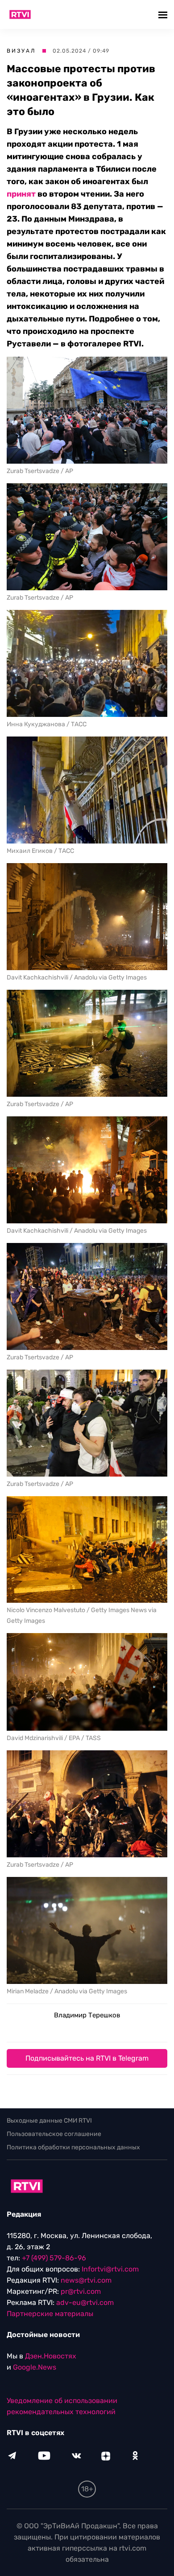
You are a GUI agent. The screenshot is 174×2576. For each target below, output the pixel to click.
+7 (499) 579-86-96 (54, 2258)
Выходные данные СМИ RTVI (49, 2121)
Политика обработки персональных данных (73, 2147)
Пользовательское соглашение (54, 2134)
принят (22, 194)
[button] (164, 14)
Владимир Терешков (87, 2015)
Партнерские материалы (50, 2314)
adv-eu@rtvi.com (85, 2302)
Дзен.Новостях (51, 2356)
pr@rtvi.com (81, 2291)
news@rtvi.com (86, 2280)
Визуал (21, 51)
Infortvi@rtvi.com (110, 2269)
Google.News (35, 2367)
